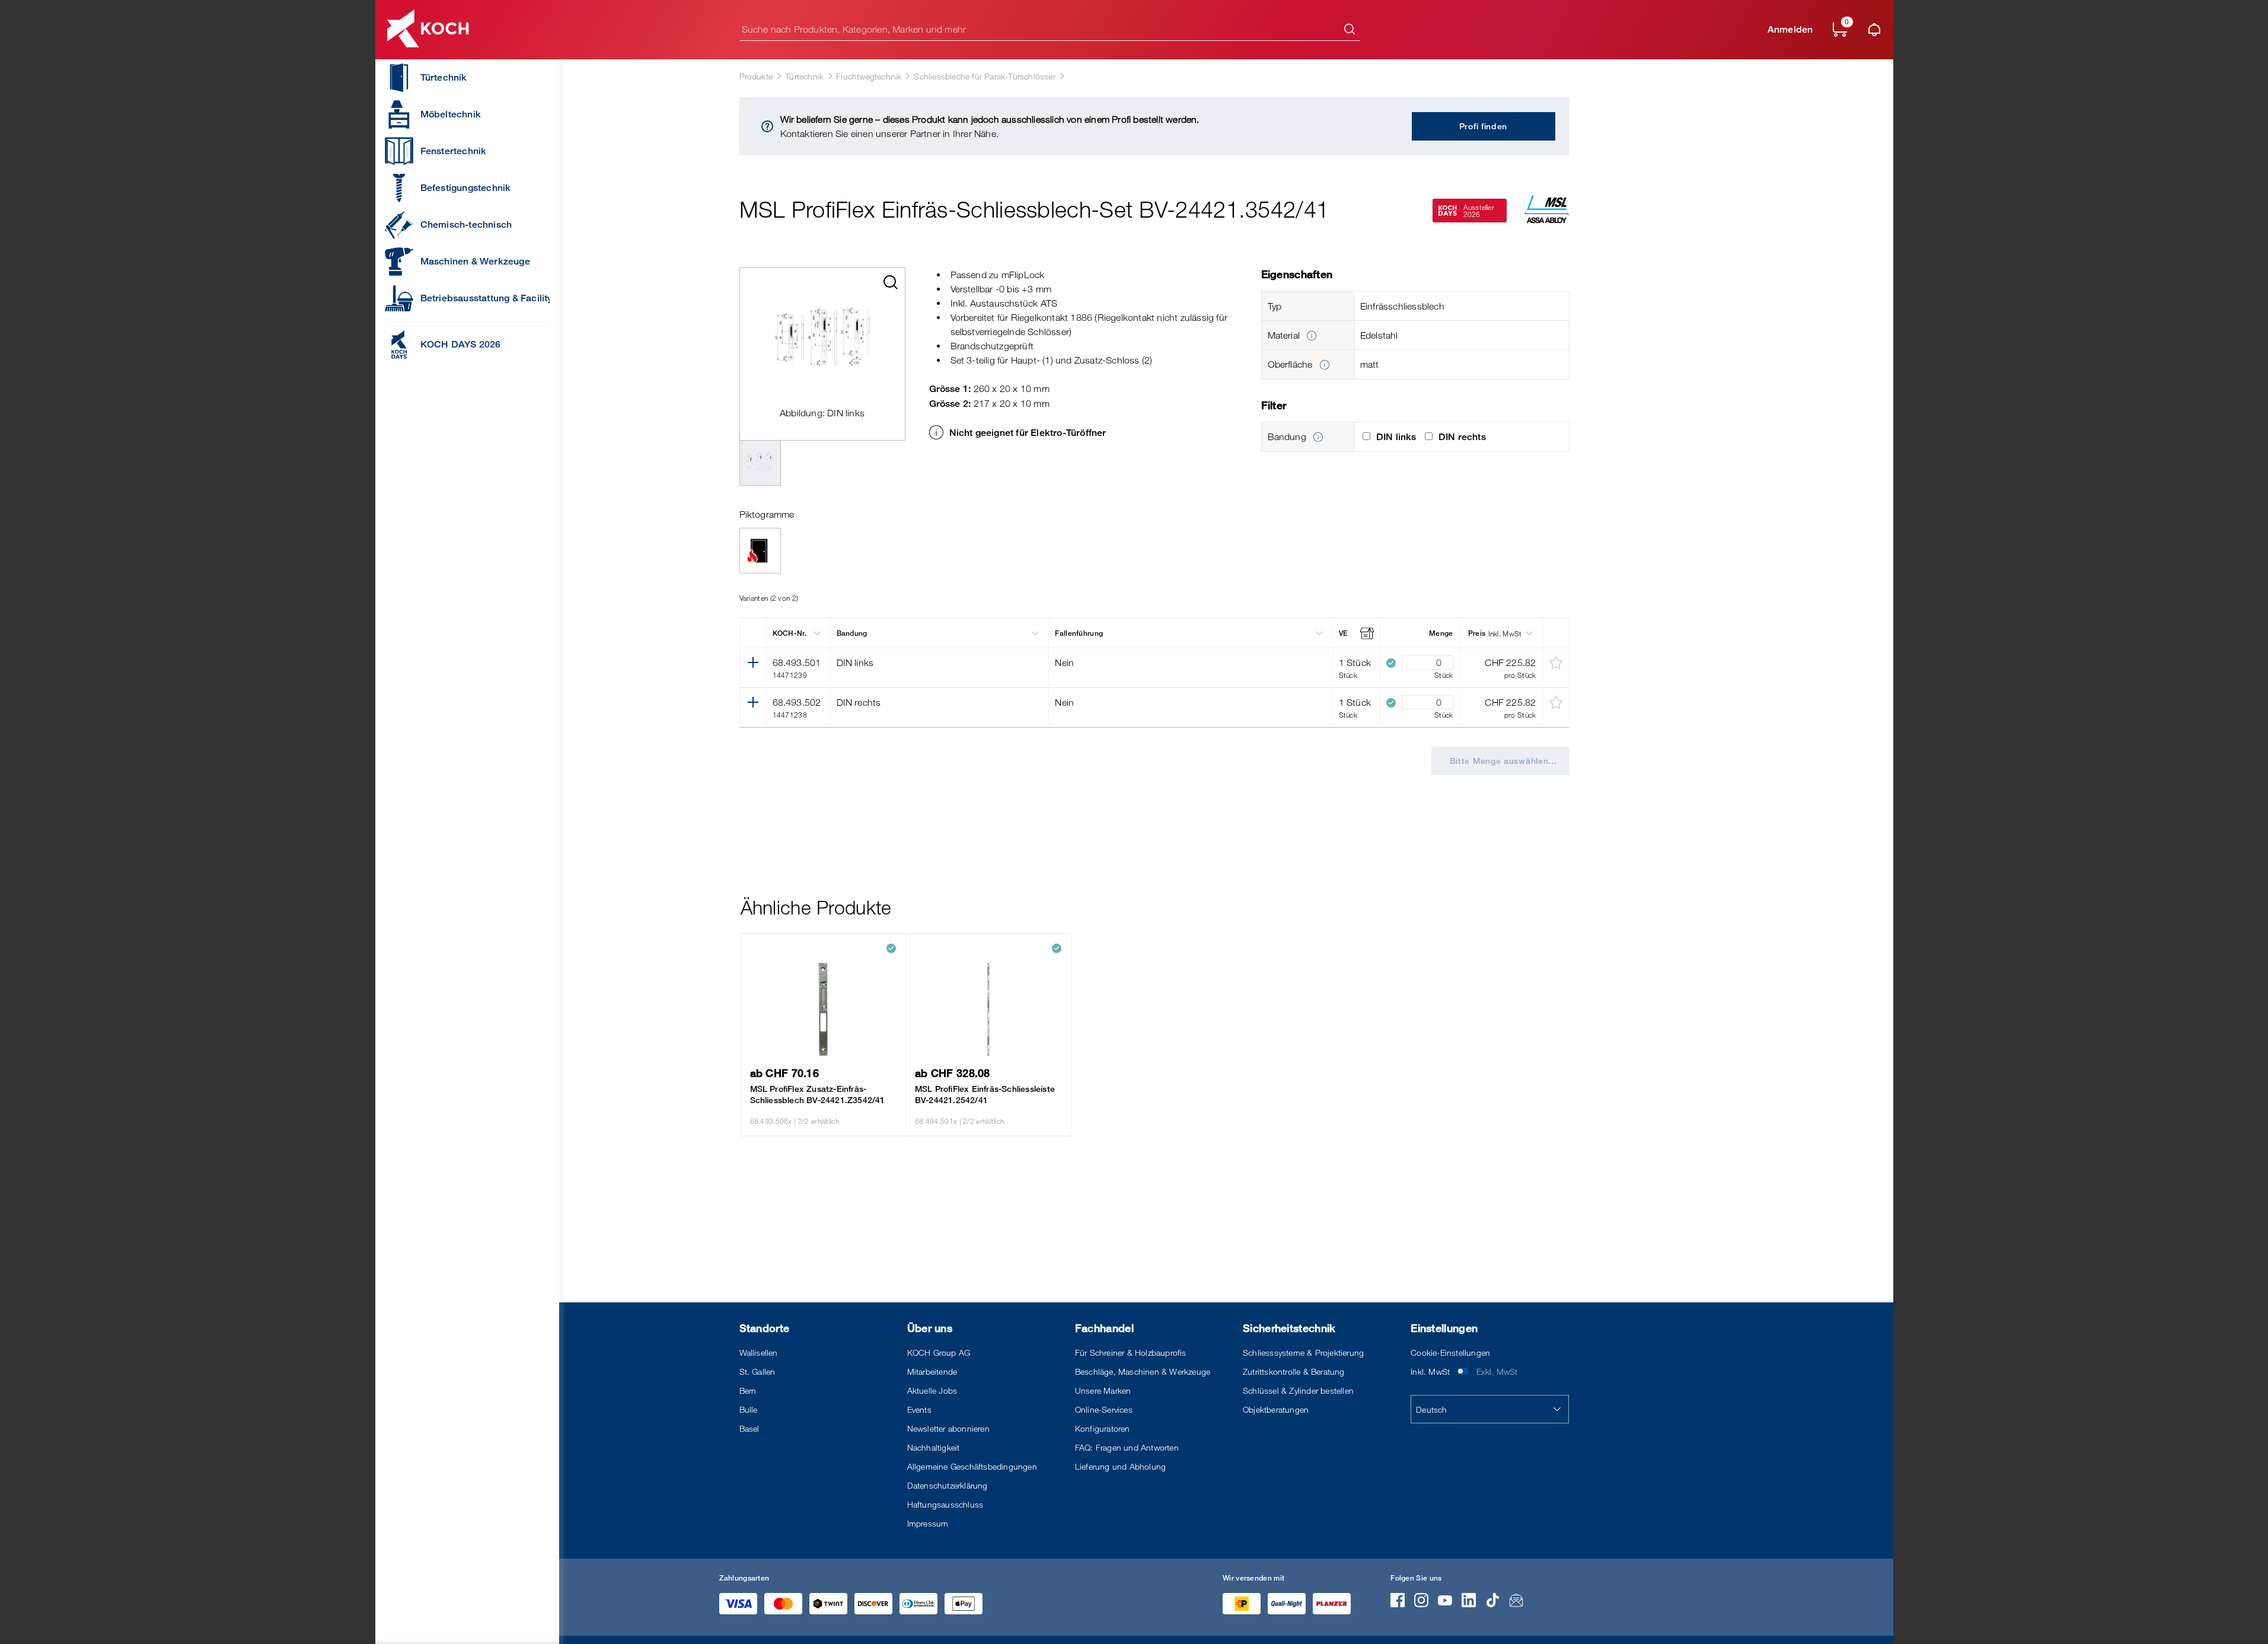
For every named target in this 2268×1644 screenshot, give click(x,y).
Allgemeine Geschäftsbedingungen (972, 1466)
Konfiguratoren (1103, 1428)
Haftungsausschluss (945, 1504)
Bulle (749, 1409)
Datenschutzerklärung (948, 1485)
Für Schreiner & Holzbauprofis (1131, 1353)
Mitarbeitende (932, 1371)
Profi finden (1483, 126)
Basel (749, 1428)
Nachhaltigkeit (934, 1447)
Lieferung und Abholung (1120, 1466)
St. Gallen (757, 1371)
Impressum (928, 1523)
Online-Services (1104, 1409)
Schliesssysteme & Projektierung (1303, 1353)
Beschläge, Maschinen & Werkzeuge (1143, 1371)
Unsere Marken (1103, 1390)
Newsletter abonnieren (948, 1428)
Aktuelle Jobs (932, 1390)
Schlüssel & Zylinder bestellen (1298, 1390)
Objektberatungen (1276, 1409)
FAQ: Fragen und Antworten (1127, 1447)
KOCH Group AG (939, 1353)
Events (919, 1409)
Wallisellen (759, 1353)
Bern (748, 1390)
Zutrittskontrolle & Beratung (1294, 1371)
